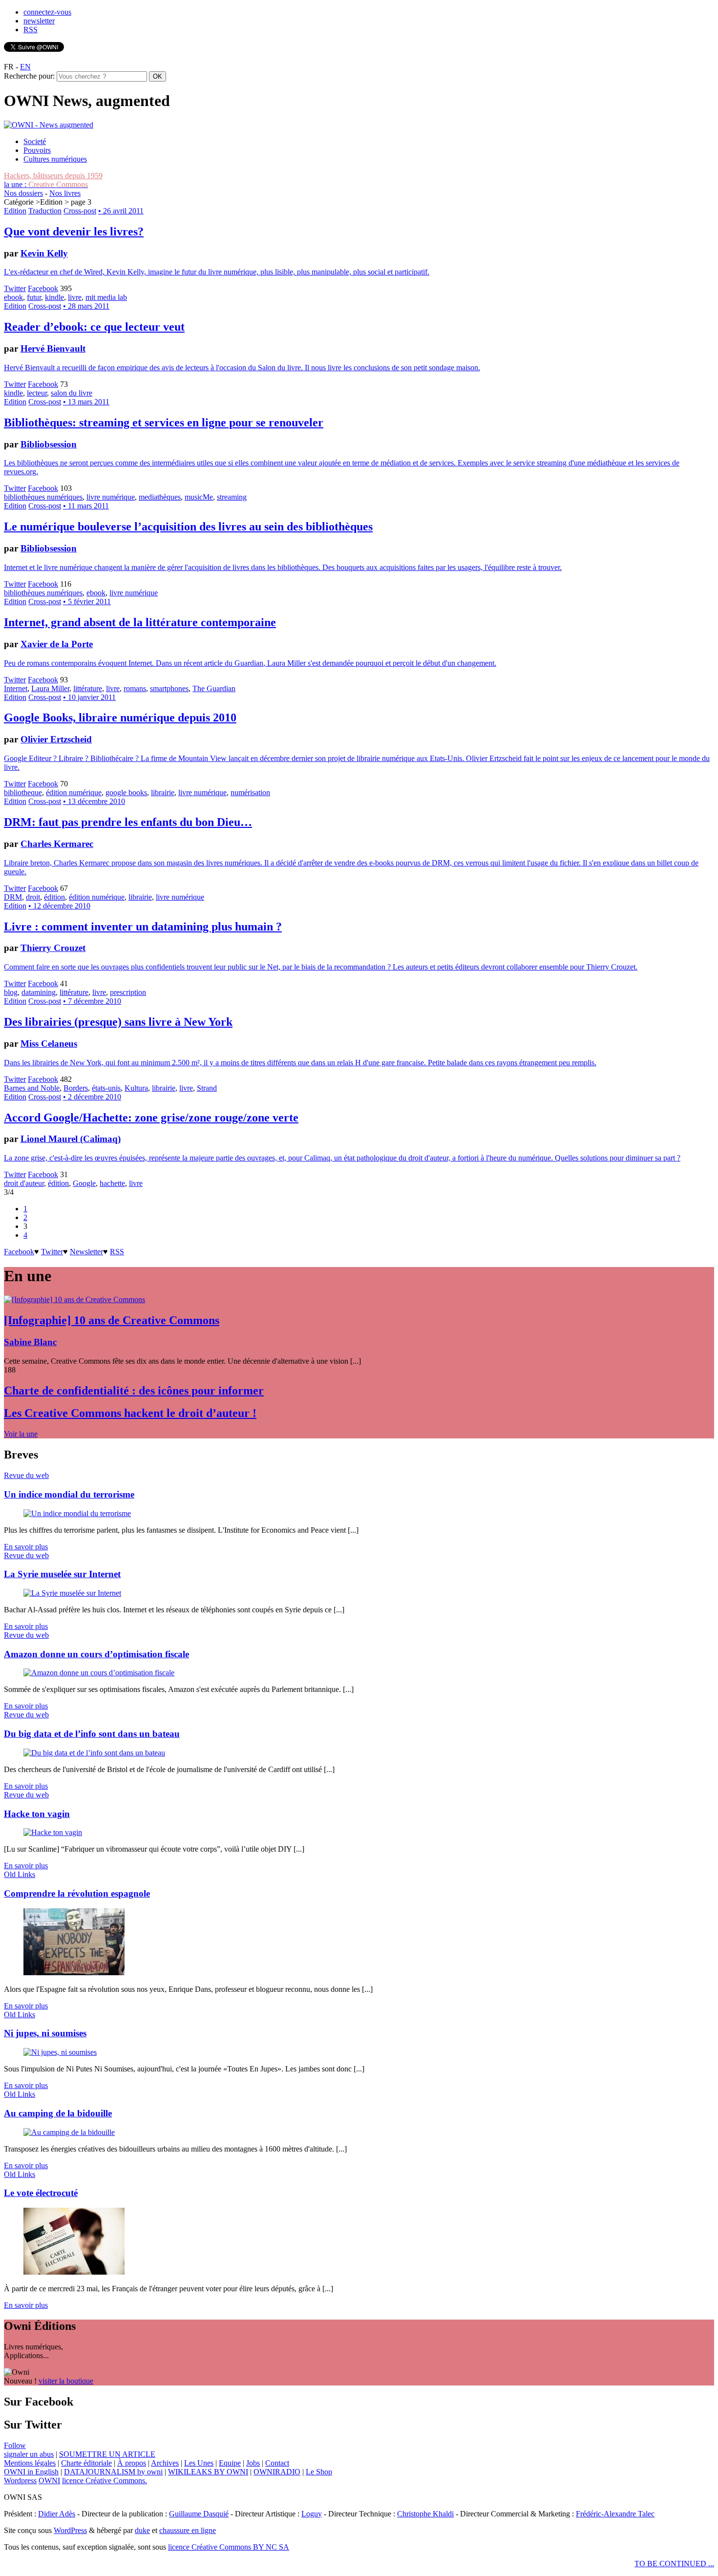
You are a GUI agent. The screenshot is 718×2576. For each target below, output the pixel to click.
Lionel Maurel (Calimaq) (71, 1139)
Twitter (15, 288)
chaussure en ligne (188, 2530)
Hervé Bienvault (53, 348)
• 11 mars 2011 (86, 506)
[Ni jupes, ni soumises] (60, 2052)
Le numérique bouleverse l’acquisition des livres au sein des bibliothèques (188, 527)
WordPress (70, 2530)
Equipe (230, 2463)
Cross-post (80, 211)
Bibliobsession (49, 444)
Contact (277, 2463)
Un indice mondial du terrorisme (69, 1494)
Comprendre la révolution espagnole (77, 1893)
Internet (16, 688)
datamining (39, 992)
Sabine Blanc (30, 1342)
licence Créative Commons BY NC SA (229, 2547)
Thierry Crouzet (53, 948)
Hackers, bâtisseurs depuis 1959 (53, 176)
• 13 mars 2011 (86, 402)
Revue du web (26, 1475)
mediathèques (160, 497)
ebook (13, 297)
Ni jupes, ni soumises (45, 2033)
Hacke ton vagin (37, 1814)
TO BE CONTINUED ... (674, 2564)
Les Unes (199, 2463)
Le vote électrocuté (41, 2193)
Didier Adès (57, 2514)
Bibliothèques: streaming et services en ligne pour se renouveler (164, 422)
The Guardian (214, 688)
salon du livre (72, 393)
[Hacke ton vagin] (53, 1832)
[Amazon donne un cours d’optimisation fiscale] (99, 1673)
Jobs (253, 2463)
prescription (128, 992)
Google (84, 1183)
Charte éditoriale (86, 2463)
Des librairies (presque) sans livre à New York (118, 1022)
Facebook (43, 288)
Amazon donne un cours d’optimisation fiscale (96, 1654)
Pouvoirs (37, 150)
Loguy (312, 2514)
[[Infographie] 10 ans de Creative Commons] (74, 1299)
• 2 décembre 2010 (92, 1097)
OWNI (49, 2481)
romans (135, 688)
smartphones (169, 688)
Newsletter (86, 1252)
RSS (31, 30)
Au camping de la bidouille (58, 2113)
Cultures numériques (55, 159)
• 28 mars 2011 (86, 306)
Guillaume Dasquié (199, 2514)
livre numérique (111, 497)
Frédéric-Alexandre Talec (615, 2514)
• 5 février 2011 (87, 602)
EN (25, 67)
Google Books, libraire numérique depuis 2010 (120, 718)
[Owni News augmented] (49, 125)
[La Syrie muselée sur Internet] (72, 1593)
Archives (165, 2463)
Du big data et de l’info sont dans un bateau (92, 1734)
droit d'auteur (24, 1183)
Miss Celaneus (49, 1044)
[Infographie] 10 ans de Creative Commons (112, 1320)
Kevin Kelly (44, 253)
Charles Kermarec (57, 844)
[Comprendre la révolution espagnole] (74, 1973)
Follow (15, 2445)
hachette (112, 1183)
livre (75, 297)
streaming (232, 497)
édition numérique (74, 792)
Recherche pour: (29, 76)
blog (11, 992)
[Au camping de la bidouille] (69, 2132)
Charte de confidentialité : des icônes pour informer (134, 1391)
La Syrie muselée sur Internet (62, 1574)
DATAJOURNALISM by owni (113, 2472)
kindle (54, 297)
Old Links (20, 1874)
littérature (88, 688)
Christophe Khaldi (425, 2514)
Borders (76, 1088)
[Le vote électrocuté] (74, 2272)
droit (33, 897)
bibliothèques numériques (43, 497)
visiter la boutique (66, 2381)
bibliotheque (23, 792)
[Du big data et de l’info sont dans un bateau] (94, 1753)
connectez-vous (47, 12)
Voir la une (21, 1434)
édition (54, 897)
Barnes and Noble (32, 1088)
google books (126, 792)
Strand (207, 1088)
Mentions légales (30, 2463)
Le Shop (319, 2472)
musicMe (199, 497)
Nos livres (65, 193)
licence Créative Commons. (105, 2481)
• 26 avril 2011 (121, 211)
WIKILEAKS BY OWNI (208, 2472)
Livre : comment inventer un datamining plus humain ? (143, 927)
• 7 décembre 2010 (92, 1001)
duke (142, 2530)
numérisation (250, 792)
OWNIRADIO (277, 2472)
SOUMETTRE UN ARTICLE (107, 2454)
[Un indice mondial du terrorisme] (77, 1513)
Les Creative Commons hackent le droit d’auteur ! (130, 1413)
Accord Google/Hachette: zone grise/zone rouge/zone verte (151, 1118)
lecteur (37, 393)
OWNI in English (31, 2472)
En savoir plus (26, 1547)
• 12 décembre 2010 (59, 906)
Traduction (45, 211)
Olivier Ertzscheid (56, 739)
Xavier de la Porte (57, 644)
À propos (132, 2463)
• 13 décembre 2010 (94, 801)
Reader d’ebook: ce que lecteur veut (94, 327)
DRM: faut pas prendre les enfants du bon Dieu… (128, 822)
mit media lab (106, 297)
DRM (13, 897)
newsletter (39, 21)
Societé (35, 141)
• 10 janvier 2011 (89, 697)
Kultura (136, 1088)
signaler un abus (29, 2454)
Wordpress (20, 2481)
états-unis (106, 1088)
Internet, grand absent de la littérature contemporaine (140, 622)
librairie (163, 792)
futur (34, 297)
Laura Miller (50, 688)
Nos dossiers (23, 193)
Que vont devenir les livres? (74, 232)
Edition (15, 211)
